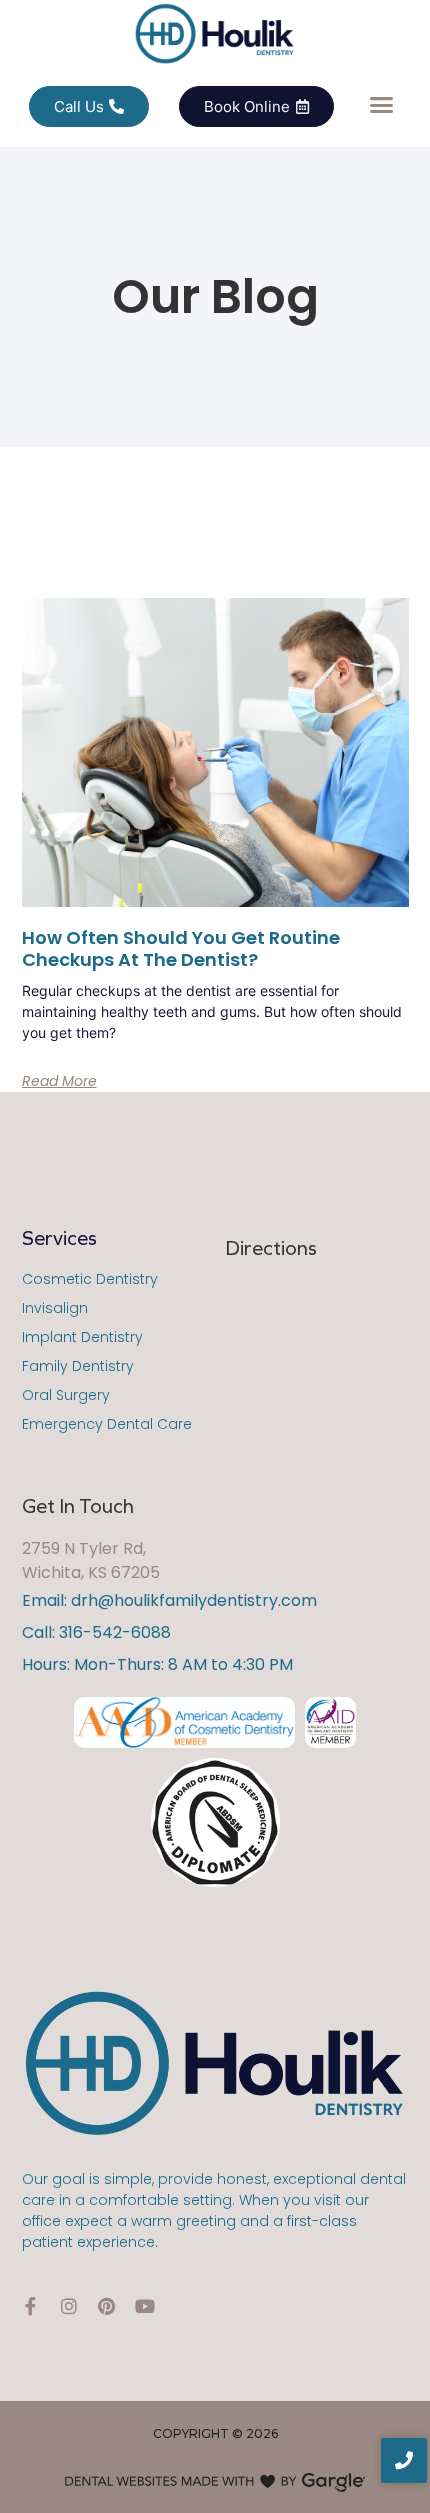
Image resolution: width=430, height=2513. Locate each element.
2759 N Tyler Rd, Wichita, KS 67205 (91, 1560)
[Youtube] (145, 2306)
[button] (382, 105)
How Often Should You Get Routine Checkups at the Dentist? (181, 948)
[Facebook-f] (31, 2306)
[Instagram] (69, 2306)
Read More (59, 1081)
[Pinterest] (107, 2306)
